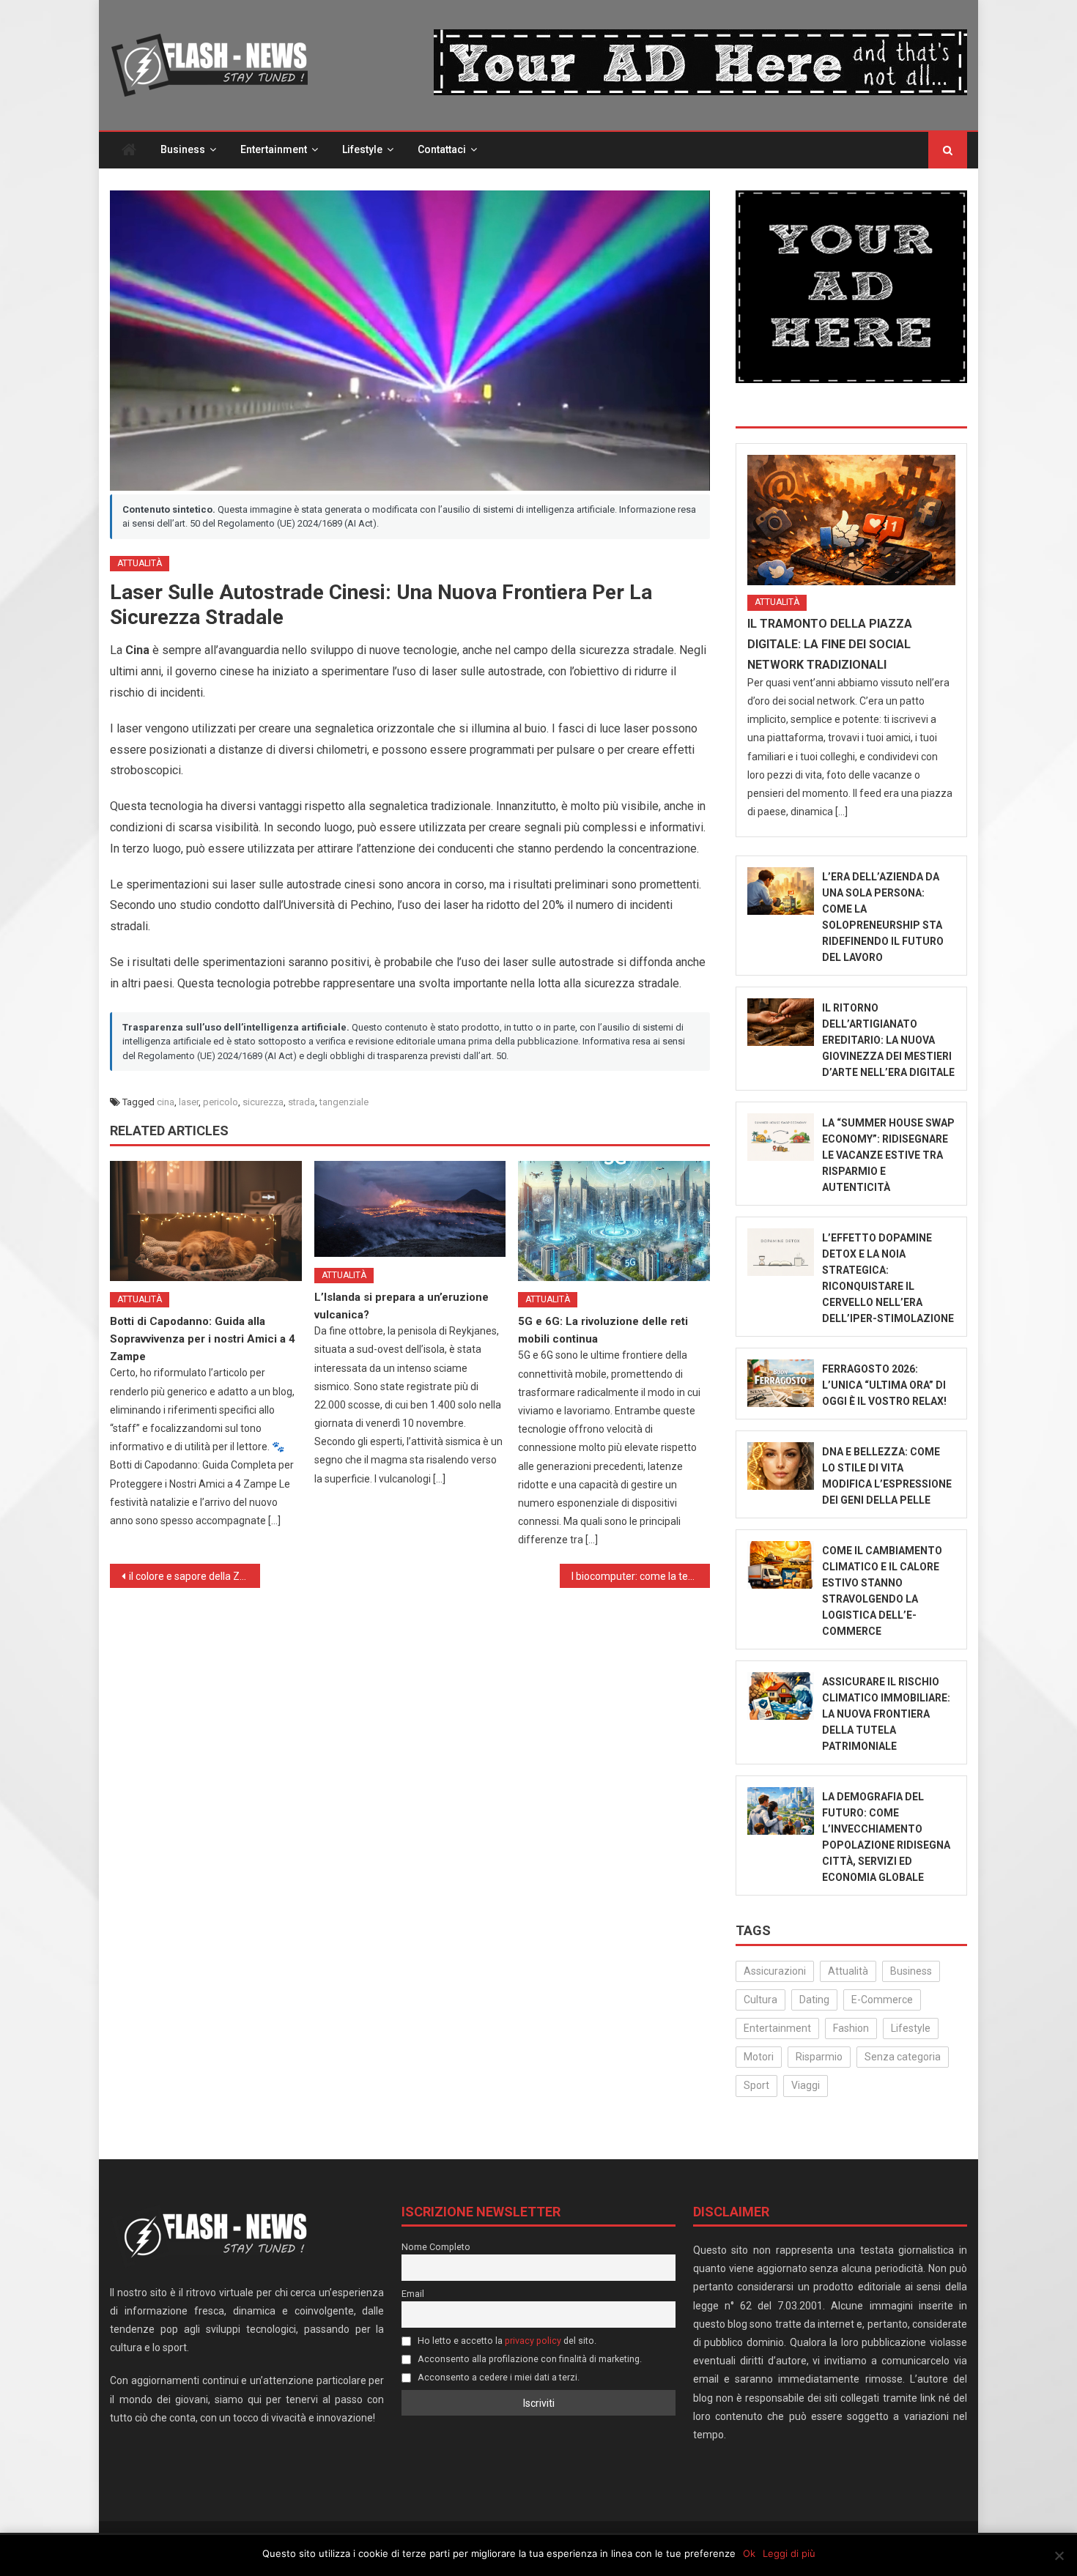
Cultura (760, 2000)
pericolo (221, 1102)
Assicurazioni (775, 1971)
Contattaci (442, 149)
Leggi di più (789, 2553)
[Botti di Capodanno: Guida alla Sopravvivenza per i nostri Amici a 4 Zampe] (206, 1221)
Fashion (851, 2028)
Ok (749, 2553)
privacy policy (533, 2341)
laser (189, 1102)
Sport (756, 2085)
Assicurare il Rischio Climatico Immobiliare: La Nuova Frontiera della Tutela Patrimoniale (886, 1714)
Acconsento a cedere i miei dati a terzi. (497, 2377)
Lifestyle (362, 149)
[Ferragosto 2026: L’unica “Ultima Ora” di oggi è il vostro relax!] (781, 1383)
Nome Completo (436, 2247)
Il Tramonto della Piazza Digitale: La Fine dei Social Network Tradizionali (830, 644)
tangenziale (344, 1102)
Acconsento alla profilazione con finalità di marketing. (529, 2359)
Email (413, 2294)
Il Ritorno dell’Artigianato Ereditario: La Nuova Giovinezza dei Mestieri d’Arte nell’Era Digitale (888, 1040)
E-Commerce (882, 2000)
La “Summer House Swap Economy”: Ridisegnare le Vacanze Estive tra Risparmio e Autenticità (888, 1155)
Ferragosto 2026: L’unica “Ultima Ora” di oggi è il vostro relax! (884, 1385)
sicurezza (263, 1102)
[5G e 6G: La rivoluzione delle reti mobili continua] (614, 1221)
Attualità (140, 563)
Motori (759, 2057)
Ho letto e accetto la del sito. (506, 2341)
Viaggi (806, 2085)
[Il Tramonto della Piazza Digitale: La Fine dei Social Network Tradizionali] (851, 520)
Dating (814, 2000)
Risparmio (819, 2057)
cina (166, 1102)
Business (183, 149)
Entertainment (274, 149)
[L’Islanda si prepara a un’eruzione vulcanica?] (410, 1209)
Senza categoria (903, 2057)
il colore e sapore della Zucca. (195, 1576)
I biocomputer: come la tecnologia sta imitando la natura (641, 1576)
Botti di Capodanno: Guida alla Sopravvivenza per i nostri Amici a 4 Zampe (203, 1339)
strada (301, 1102)
